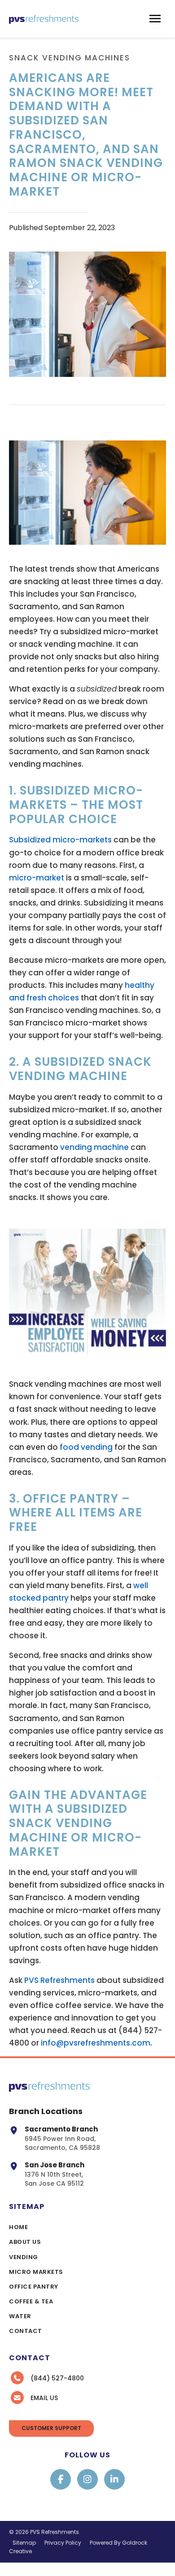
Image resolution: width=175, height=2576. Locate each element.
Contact (26, 2331)
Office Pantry (34, 2287)
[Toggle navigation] (155, 19)
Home (18, 2227)
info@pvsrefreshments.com (96, 2043)
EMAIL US (44, 2398)
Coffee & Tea (31, 2301)
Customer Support (51, 2428)
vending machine (94, 1147)
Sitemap (24, 2543)
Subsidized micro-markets (60, 840)
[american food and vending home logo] (44, 19)
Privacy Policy (63, 2543)
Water (20, 2316)
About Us (25, 2242)
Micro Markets (36, 2272)
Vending (24, 2257)
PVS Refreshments (59, 1980)
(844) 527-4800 (57, 2378)
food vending (86, 1447)
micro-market (37, 878)
